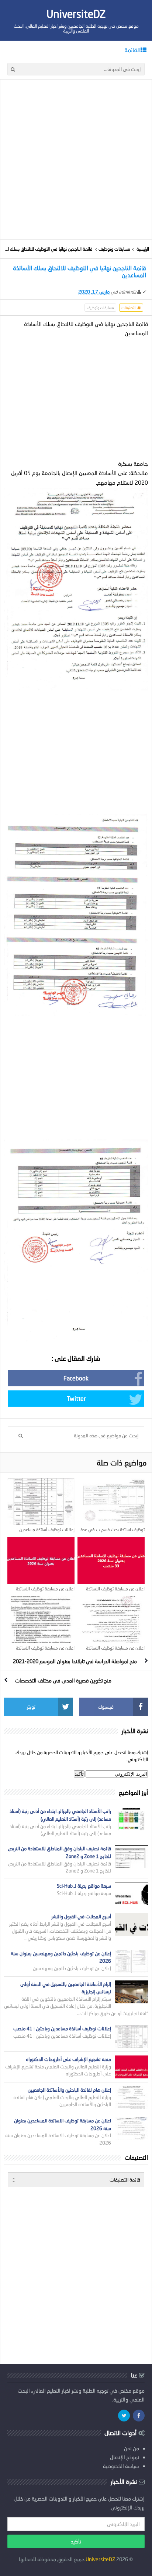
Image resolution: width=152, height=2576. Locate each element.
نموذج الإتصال (125, 2457)
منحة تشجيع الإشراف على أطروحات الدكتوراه (68, 2059)
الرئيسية (143, 249)
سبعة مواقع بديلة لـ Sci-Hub (84, 1886)
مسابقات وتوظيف (114, 249)
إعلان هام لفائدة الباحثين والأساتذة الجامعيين (69, 2090)
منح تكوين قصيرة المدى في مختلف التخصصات (63, 1680)
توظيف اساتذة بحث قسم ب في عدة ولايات (113, 1532)
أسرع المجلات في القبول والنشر (81, 1916)
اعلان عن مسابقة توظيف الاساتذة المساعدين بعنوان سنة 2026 (45, 1592)
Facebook (76, 1378)
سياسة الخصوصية (121, 2466)
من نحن (132, 2448)
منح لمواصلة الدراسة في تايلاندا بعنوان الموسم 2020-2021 (75, 1661)
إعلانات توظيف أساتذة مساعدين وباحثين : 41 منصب (47, 1532)
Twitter (76, 1398)
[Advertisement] (76, 159)
